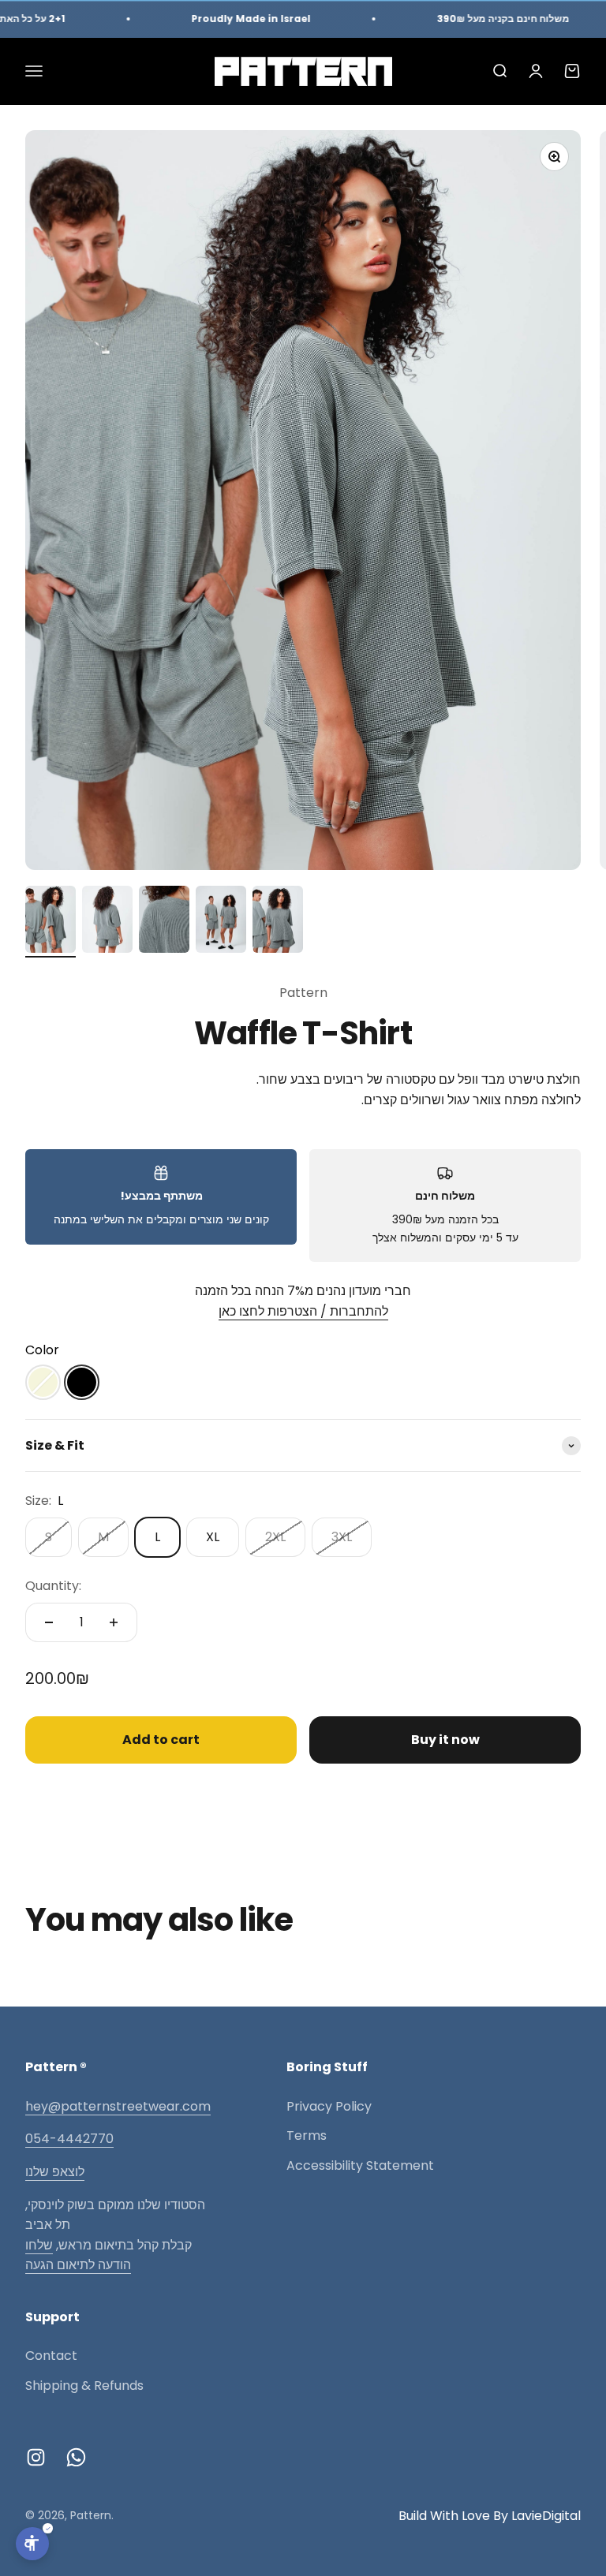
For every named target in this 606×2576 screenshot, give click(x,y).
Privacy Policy (329, 2106)
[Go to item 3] (164, 922)
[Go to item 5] (278, 922)
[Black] (82, 1382)
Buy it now (445, 1740)
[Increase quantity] (114, 1622)
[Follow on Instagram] (36, 2457)
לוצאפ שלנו (55, 2172)
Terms (307, 2135)
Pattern (303, 993)
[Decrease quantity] (49, 1622)
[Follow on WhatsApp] (76, 2457)
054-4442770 (69, 2139)
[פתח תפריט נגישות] (32, 2544)
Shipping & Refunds (84, 2386)
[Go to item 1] (50, 922)
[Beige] (43, 1382)
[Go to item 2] (107, 922)
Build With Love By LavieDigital (490, 2516)
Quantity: (53, 1586)
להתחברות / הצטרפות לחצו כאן (303, 1311)
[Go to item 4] (221, 922)
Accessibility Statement (360, 2165)
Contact (51, 2356)
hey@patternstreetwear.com (118, 2106)
